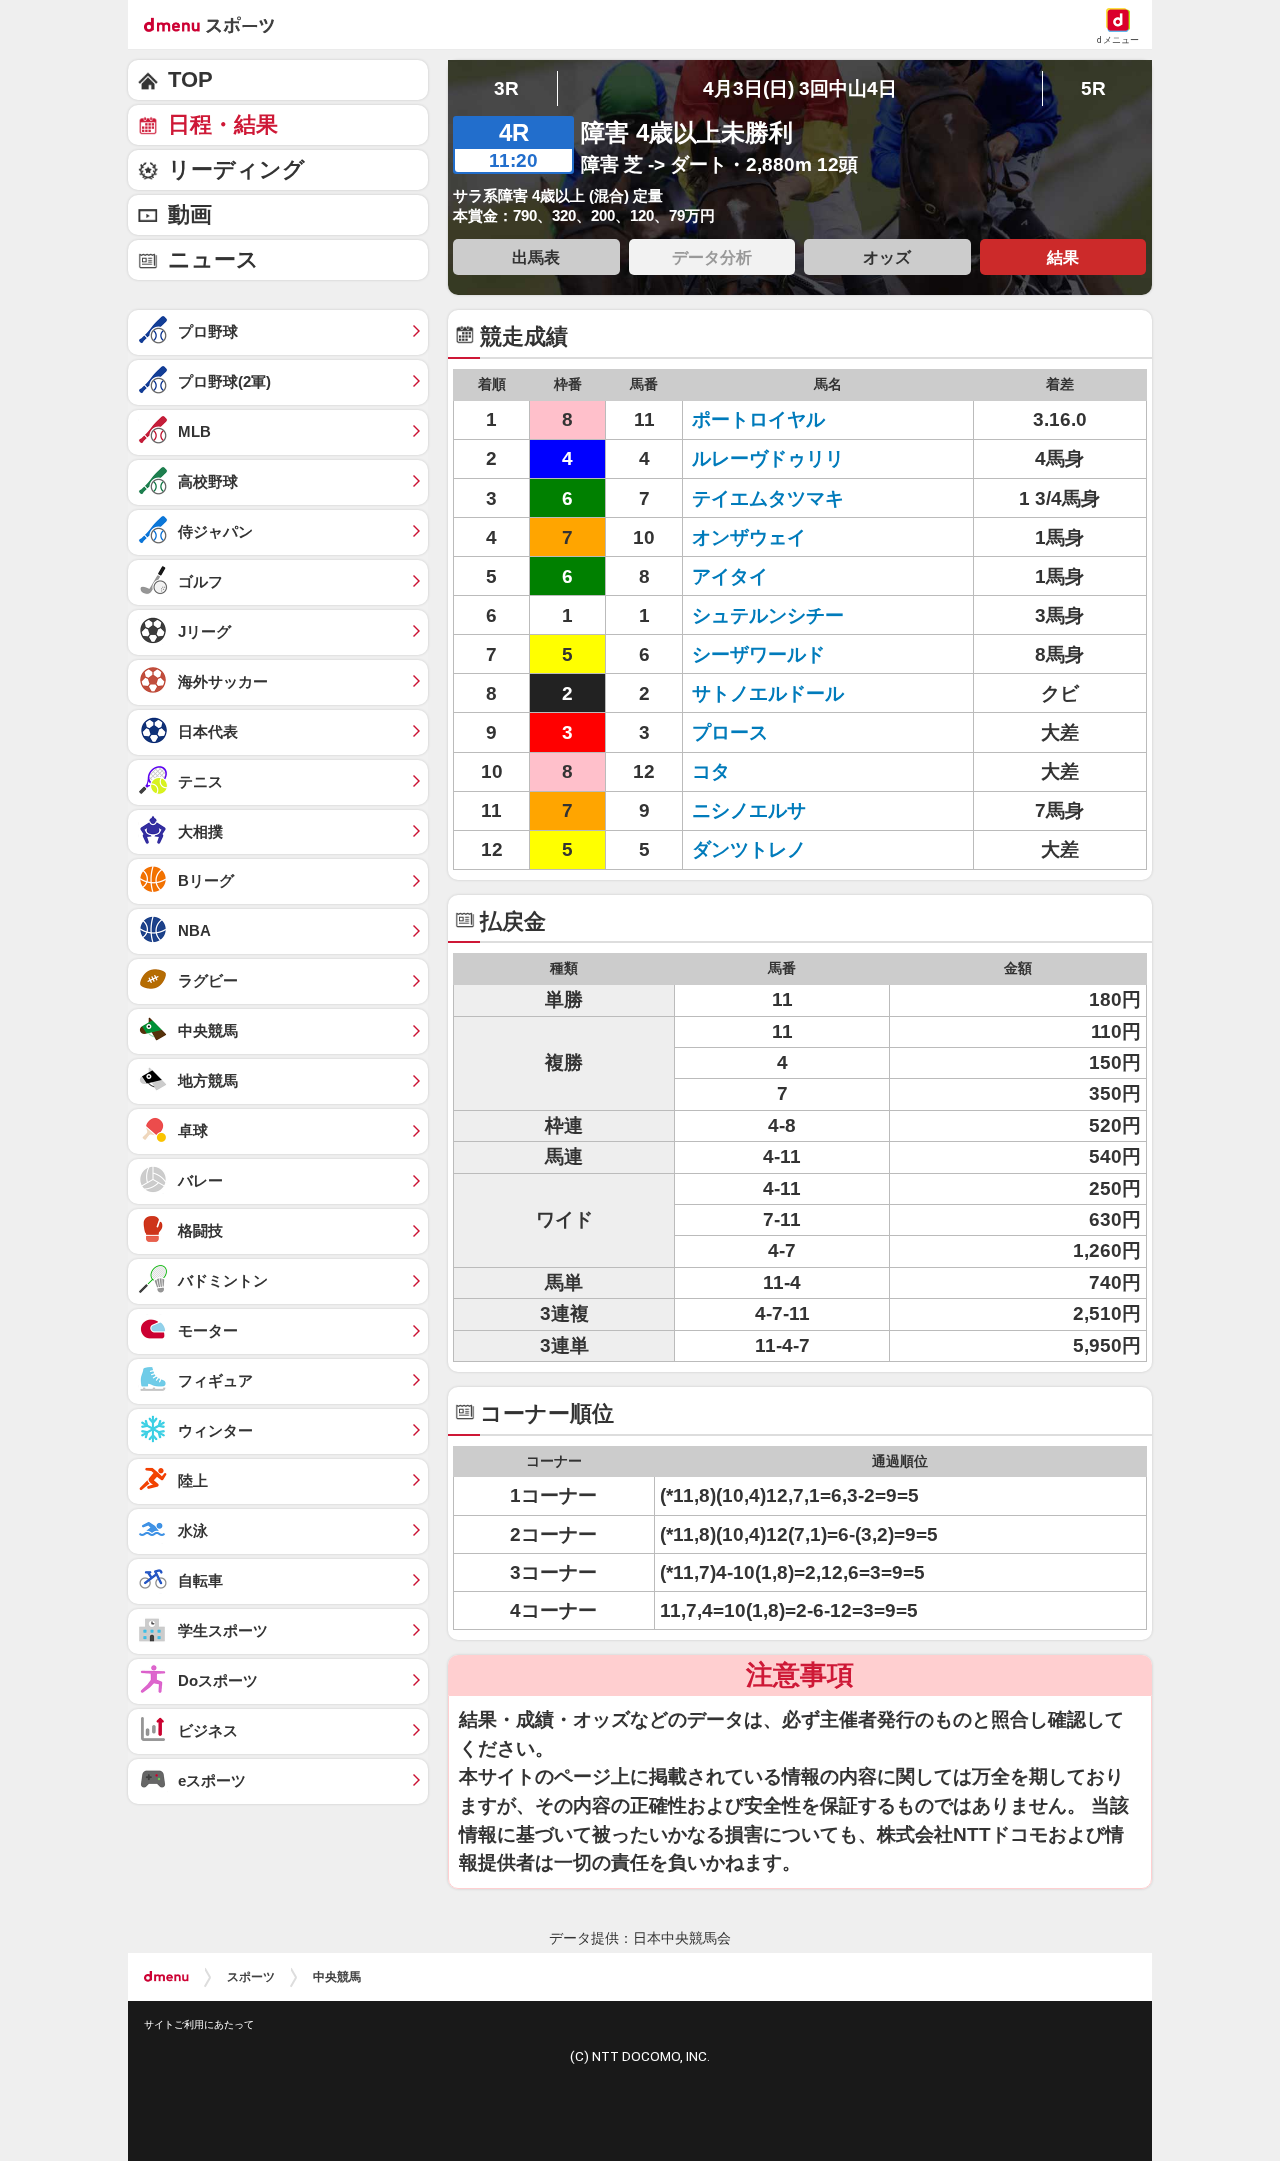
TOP (190, 79)
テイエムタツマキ (777, 498)
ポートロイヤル (777, 419)
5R (1093, 88)
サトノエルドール (777, 693)
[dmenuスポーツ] (216, 24)
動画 (190, 214)
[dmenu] (166, 1977)
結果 (1063, 257)
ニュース (213, 259)
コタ (777, 771)
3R (506, 88)
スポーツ (251, 1977)
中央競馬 (337, 1977)
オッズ (887, 257)
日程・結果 (223, 124)
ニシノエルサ (777, 810)
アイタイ (777, 576)
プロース (777, 732)
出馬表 (536, 257)
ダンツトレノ (777, 849)
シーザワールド (777, 654)
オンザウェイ (777, 537)
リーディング (236, 169)
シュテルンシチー (777, 615)
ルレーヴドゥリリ (777, 458)
